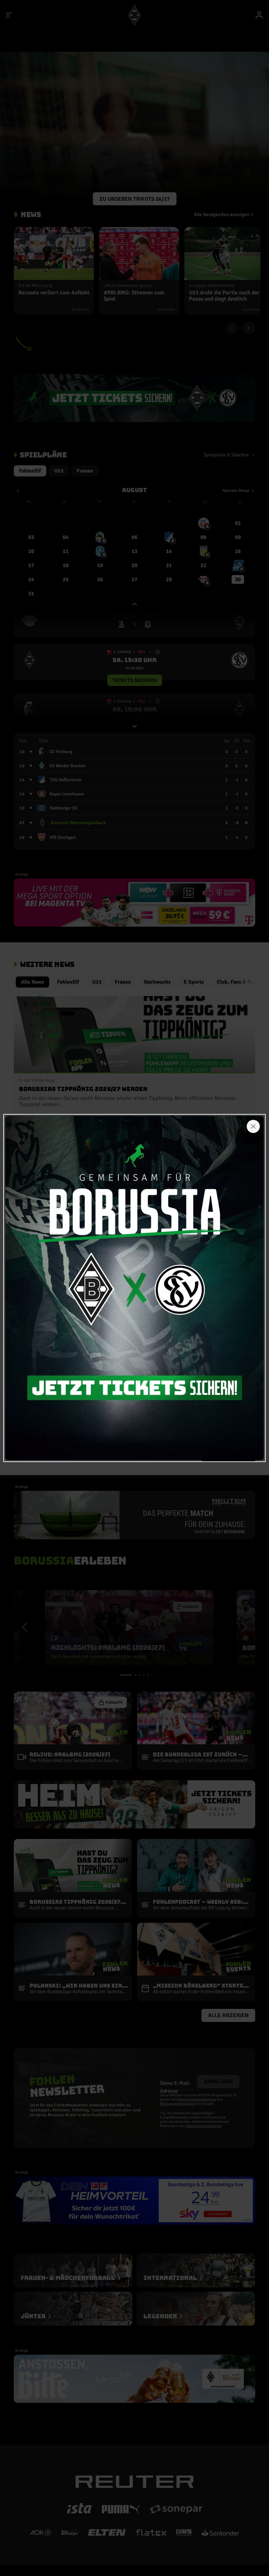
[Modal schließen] (253, 1126)
